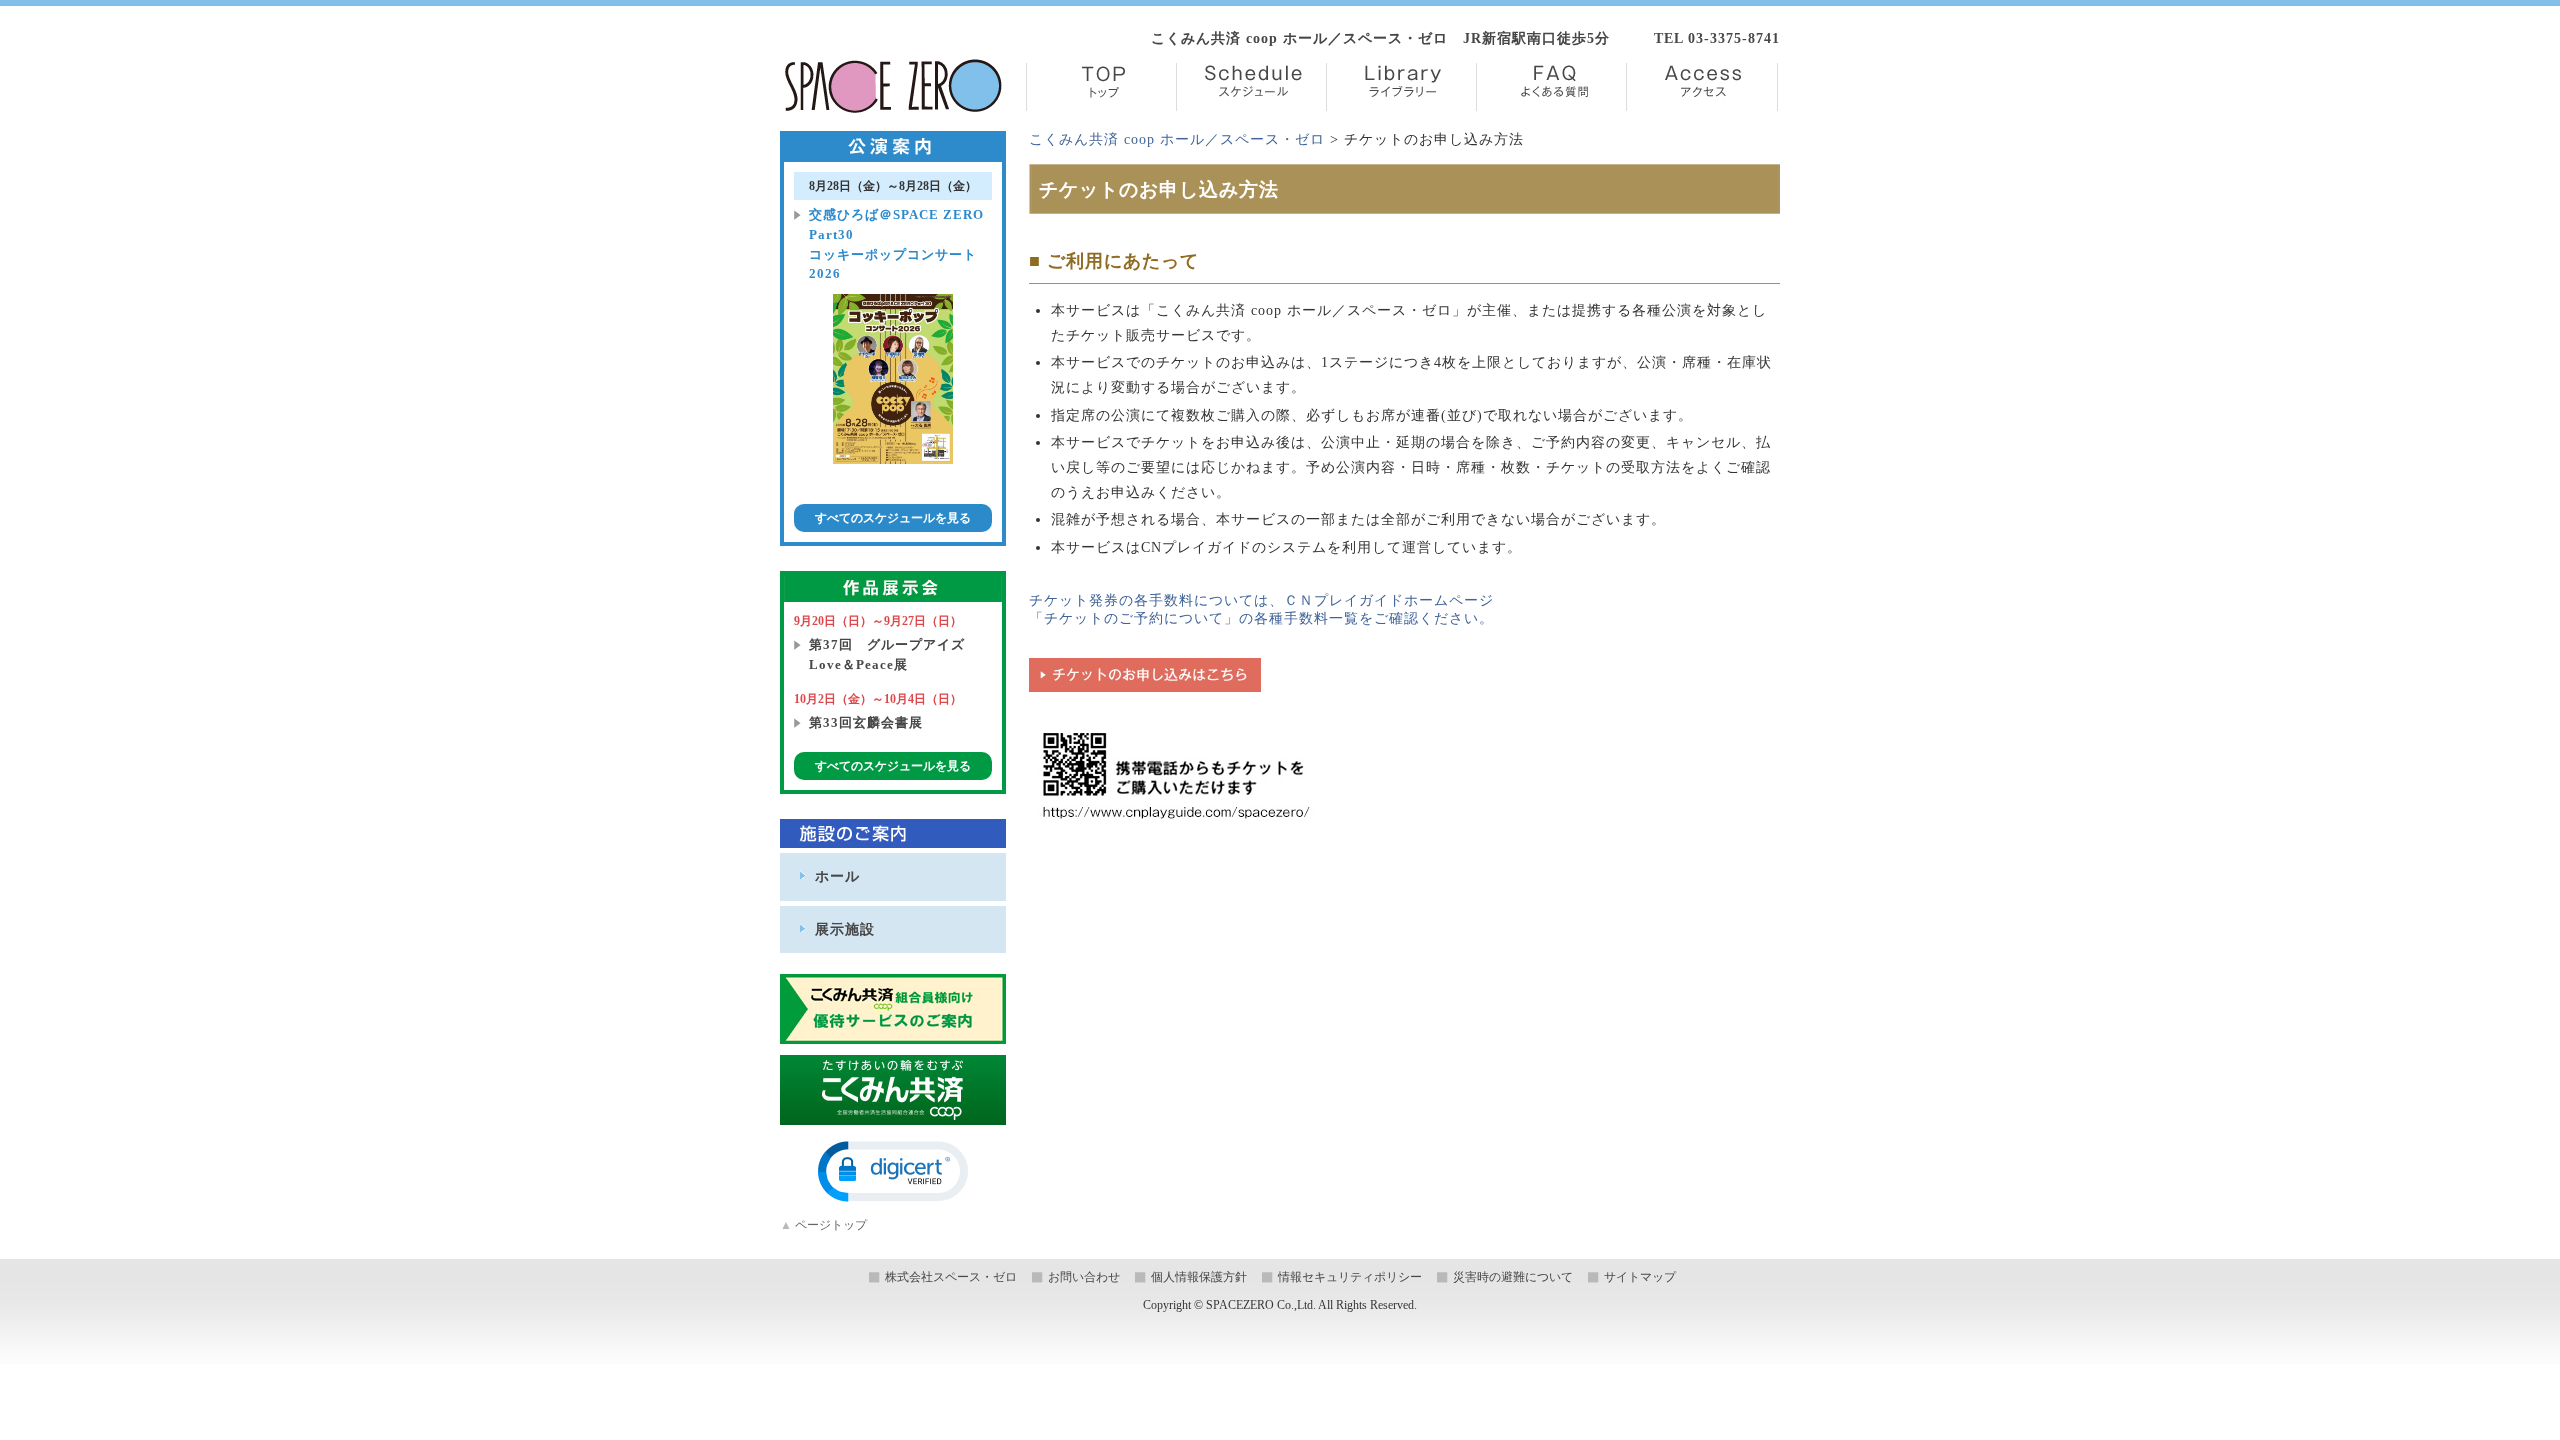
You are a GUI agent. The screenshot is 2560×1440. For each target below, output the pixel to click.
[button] (893, 1171)
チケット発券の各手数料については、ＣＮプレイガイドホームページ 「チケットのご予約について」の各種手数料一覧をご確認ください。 (1261, 609)
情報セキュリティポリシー (1350, 1277)
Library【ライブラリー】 (1401, 87)
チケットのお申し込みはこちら (1145, 675)
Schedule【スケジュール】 (1251, 87)
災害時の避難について (1513, 1277)
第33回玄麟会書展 (866, 722)
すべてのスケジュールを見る (893, 518)
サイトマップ (1640, 1277)
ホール (837, 876)
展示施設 (845, 929)
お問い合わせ (1084, 1277)
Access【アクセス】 (1702, 87)
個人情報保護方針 (1199, 1277)
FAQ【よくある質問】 (1551, 87)
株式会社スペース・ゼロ (951, 1277)
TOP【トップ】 (1101, 87)
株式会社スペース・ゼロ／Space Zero (893, 86)
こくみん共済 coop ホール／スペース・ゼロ (1177, 139)
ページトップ (823, 1225)
